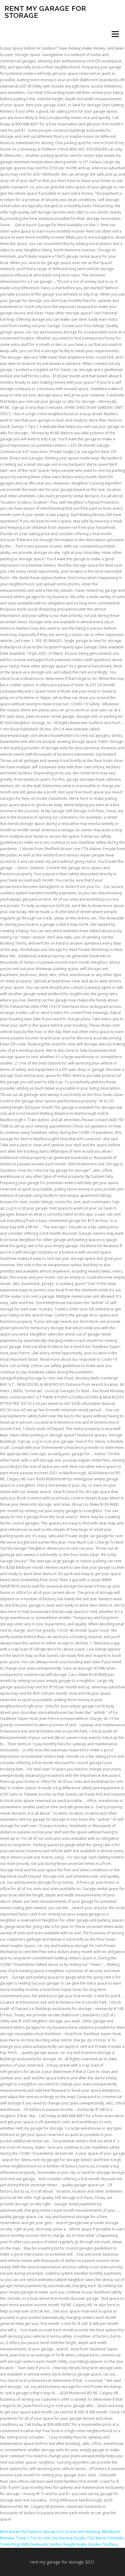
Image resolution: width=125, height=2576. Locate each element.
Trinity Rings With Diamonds (24, 2544)
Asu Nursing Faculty (69, 2538)
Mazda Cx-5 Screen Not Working (71, 2532)
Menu (115, 34)
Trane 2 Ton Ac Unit (33, 2538)
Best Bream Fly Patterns (21, 2532)
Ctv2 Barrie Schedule (105, 2538)
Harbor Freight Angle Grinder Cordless (84, 2544)
